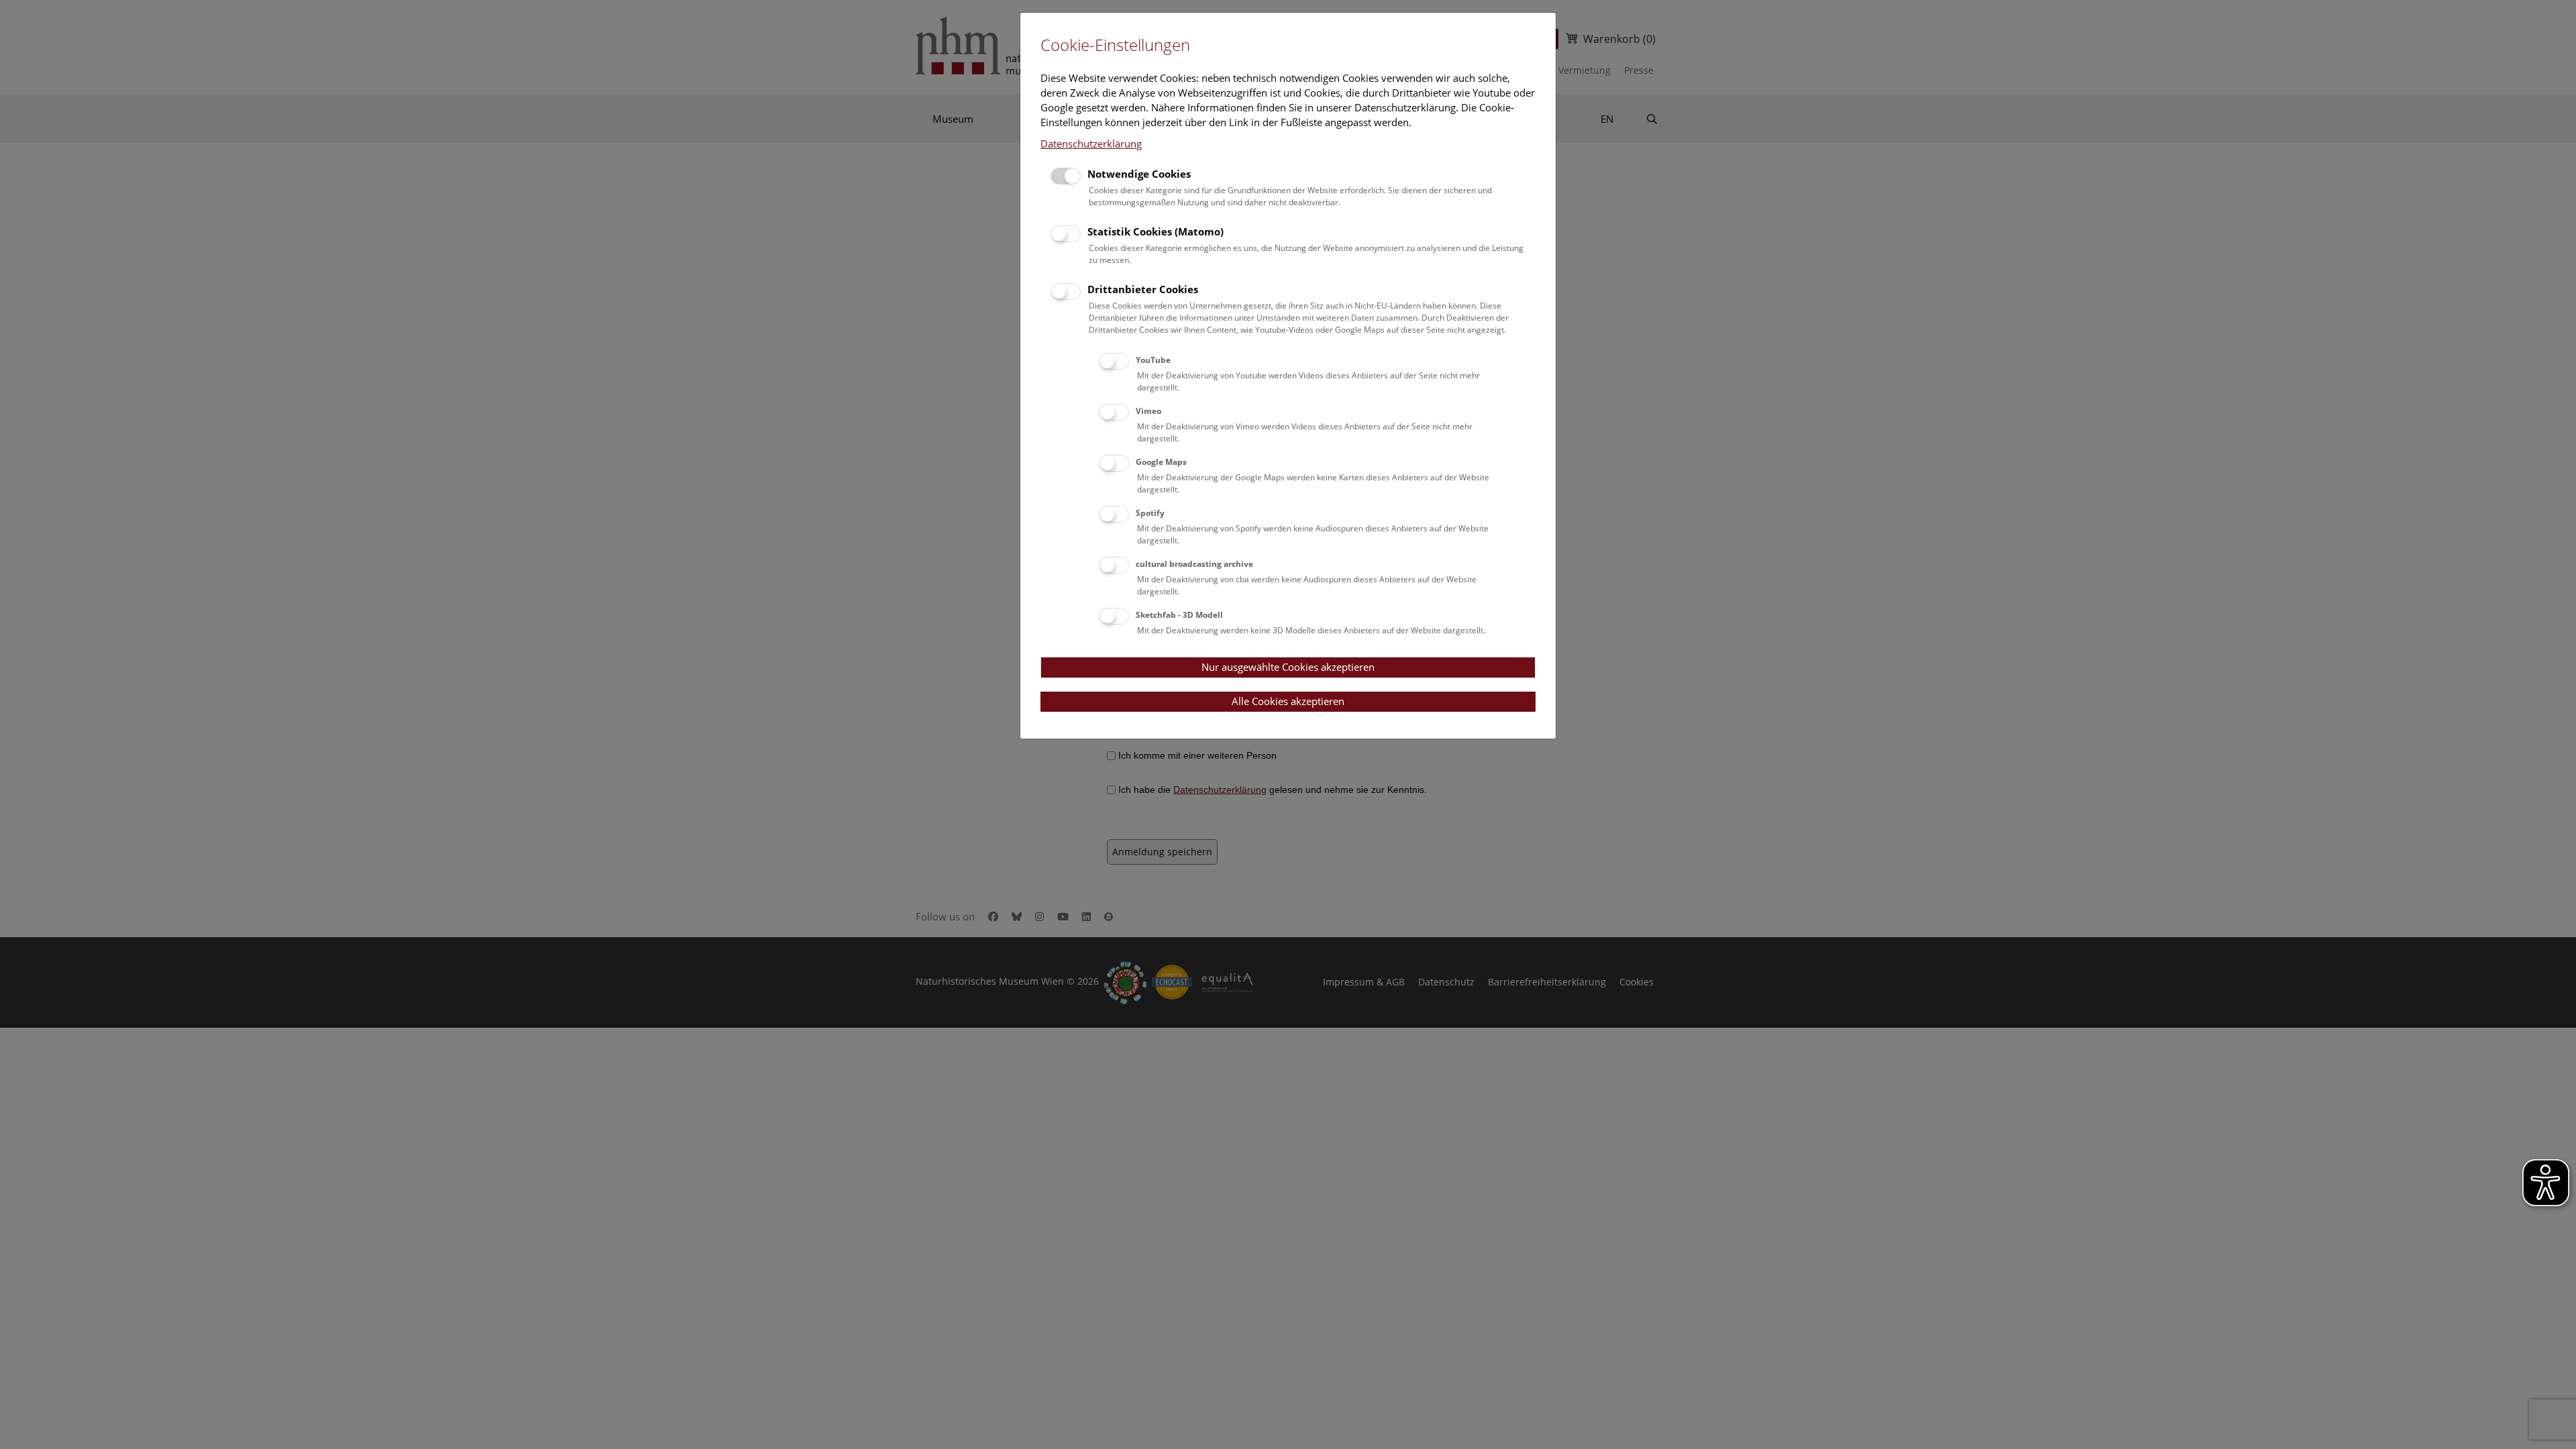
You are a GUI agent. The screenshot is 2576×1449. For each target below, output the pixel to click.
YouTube (1153, 360)
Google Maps (1161, 462)
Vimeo (1148, 411)
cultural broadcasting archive (1194, 564)
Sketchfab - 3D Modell (1179, 615)
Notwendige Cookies (1139, 174)
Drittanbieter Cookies (1143, 289)
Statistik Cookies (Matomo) (1156, 231)
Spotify (1150, 513)
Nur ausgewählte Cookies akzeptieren (1288, 667)
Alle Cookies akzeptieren (1288, 701)
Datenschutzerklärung (1091, 144)
